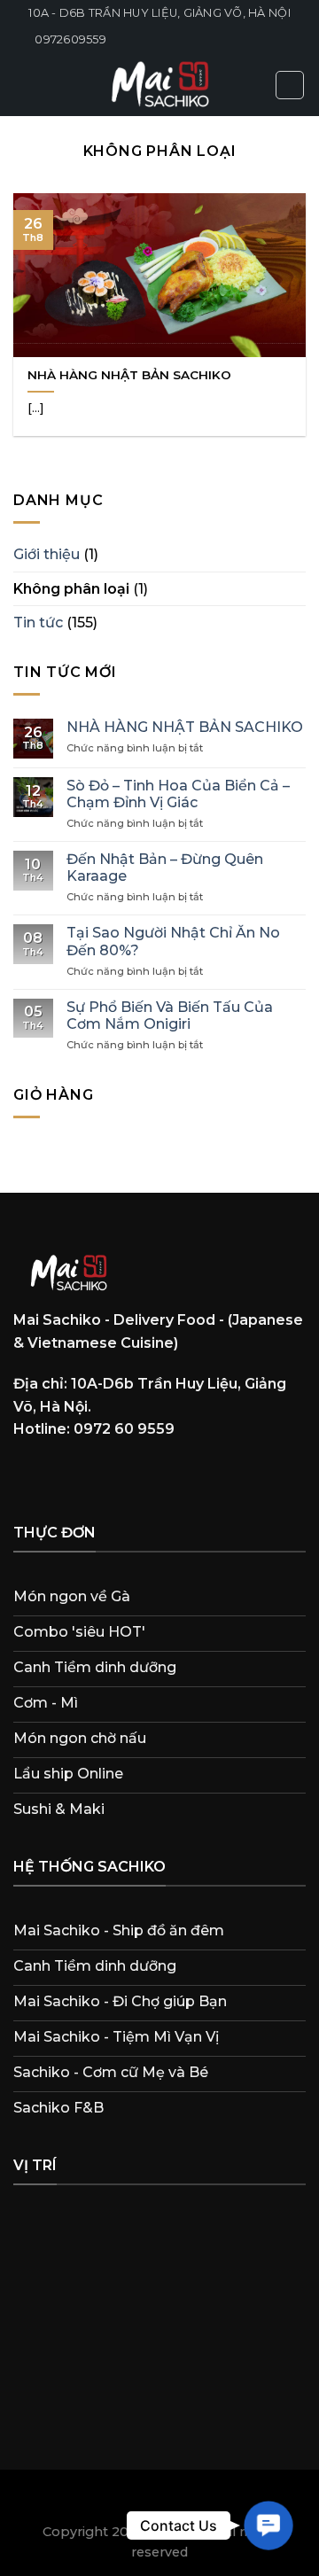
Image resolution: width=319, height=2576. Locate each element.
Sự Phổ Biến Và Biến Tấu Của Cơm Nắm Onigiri (170, 1016)
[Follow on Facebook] (30, 1477)
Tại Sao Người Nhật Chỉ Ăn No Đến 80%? (173, 941)
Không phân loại (71, 589)
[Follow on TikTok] (97, 1477)
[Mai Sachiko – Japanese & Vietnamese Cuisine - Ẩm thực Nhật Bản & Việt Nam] (159, 85)
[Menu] (24, 85)
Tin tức (38, 623)
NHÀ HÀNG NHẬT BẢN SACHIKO (129, 375)
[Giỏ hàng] (290, 85)
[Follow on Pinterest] (163, 1477)
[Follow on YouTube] (197, 1477)
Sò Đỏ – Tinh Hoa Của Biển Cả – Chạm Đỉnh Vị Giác (178, 794)
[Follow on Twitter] (130, 1477)
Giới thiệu (47, 554)
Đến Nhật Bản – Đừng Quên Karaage (165, 868)
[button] (268, 2525)
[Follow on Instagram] (63, 1477)
